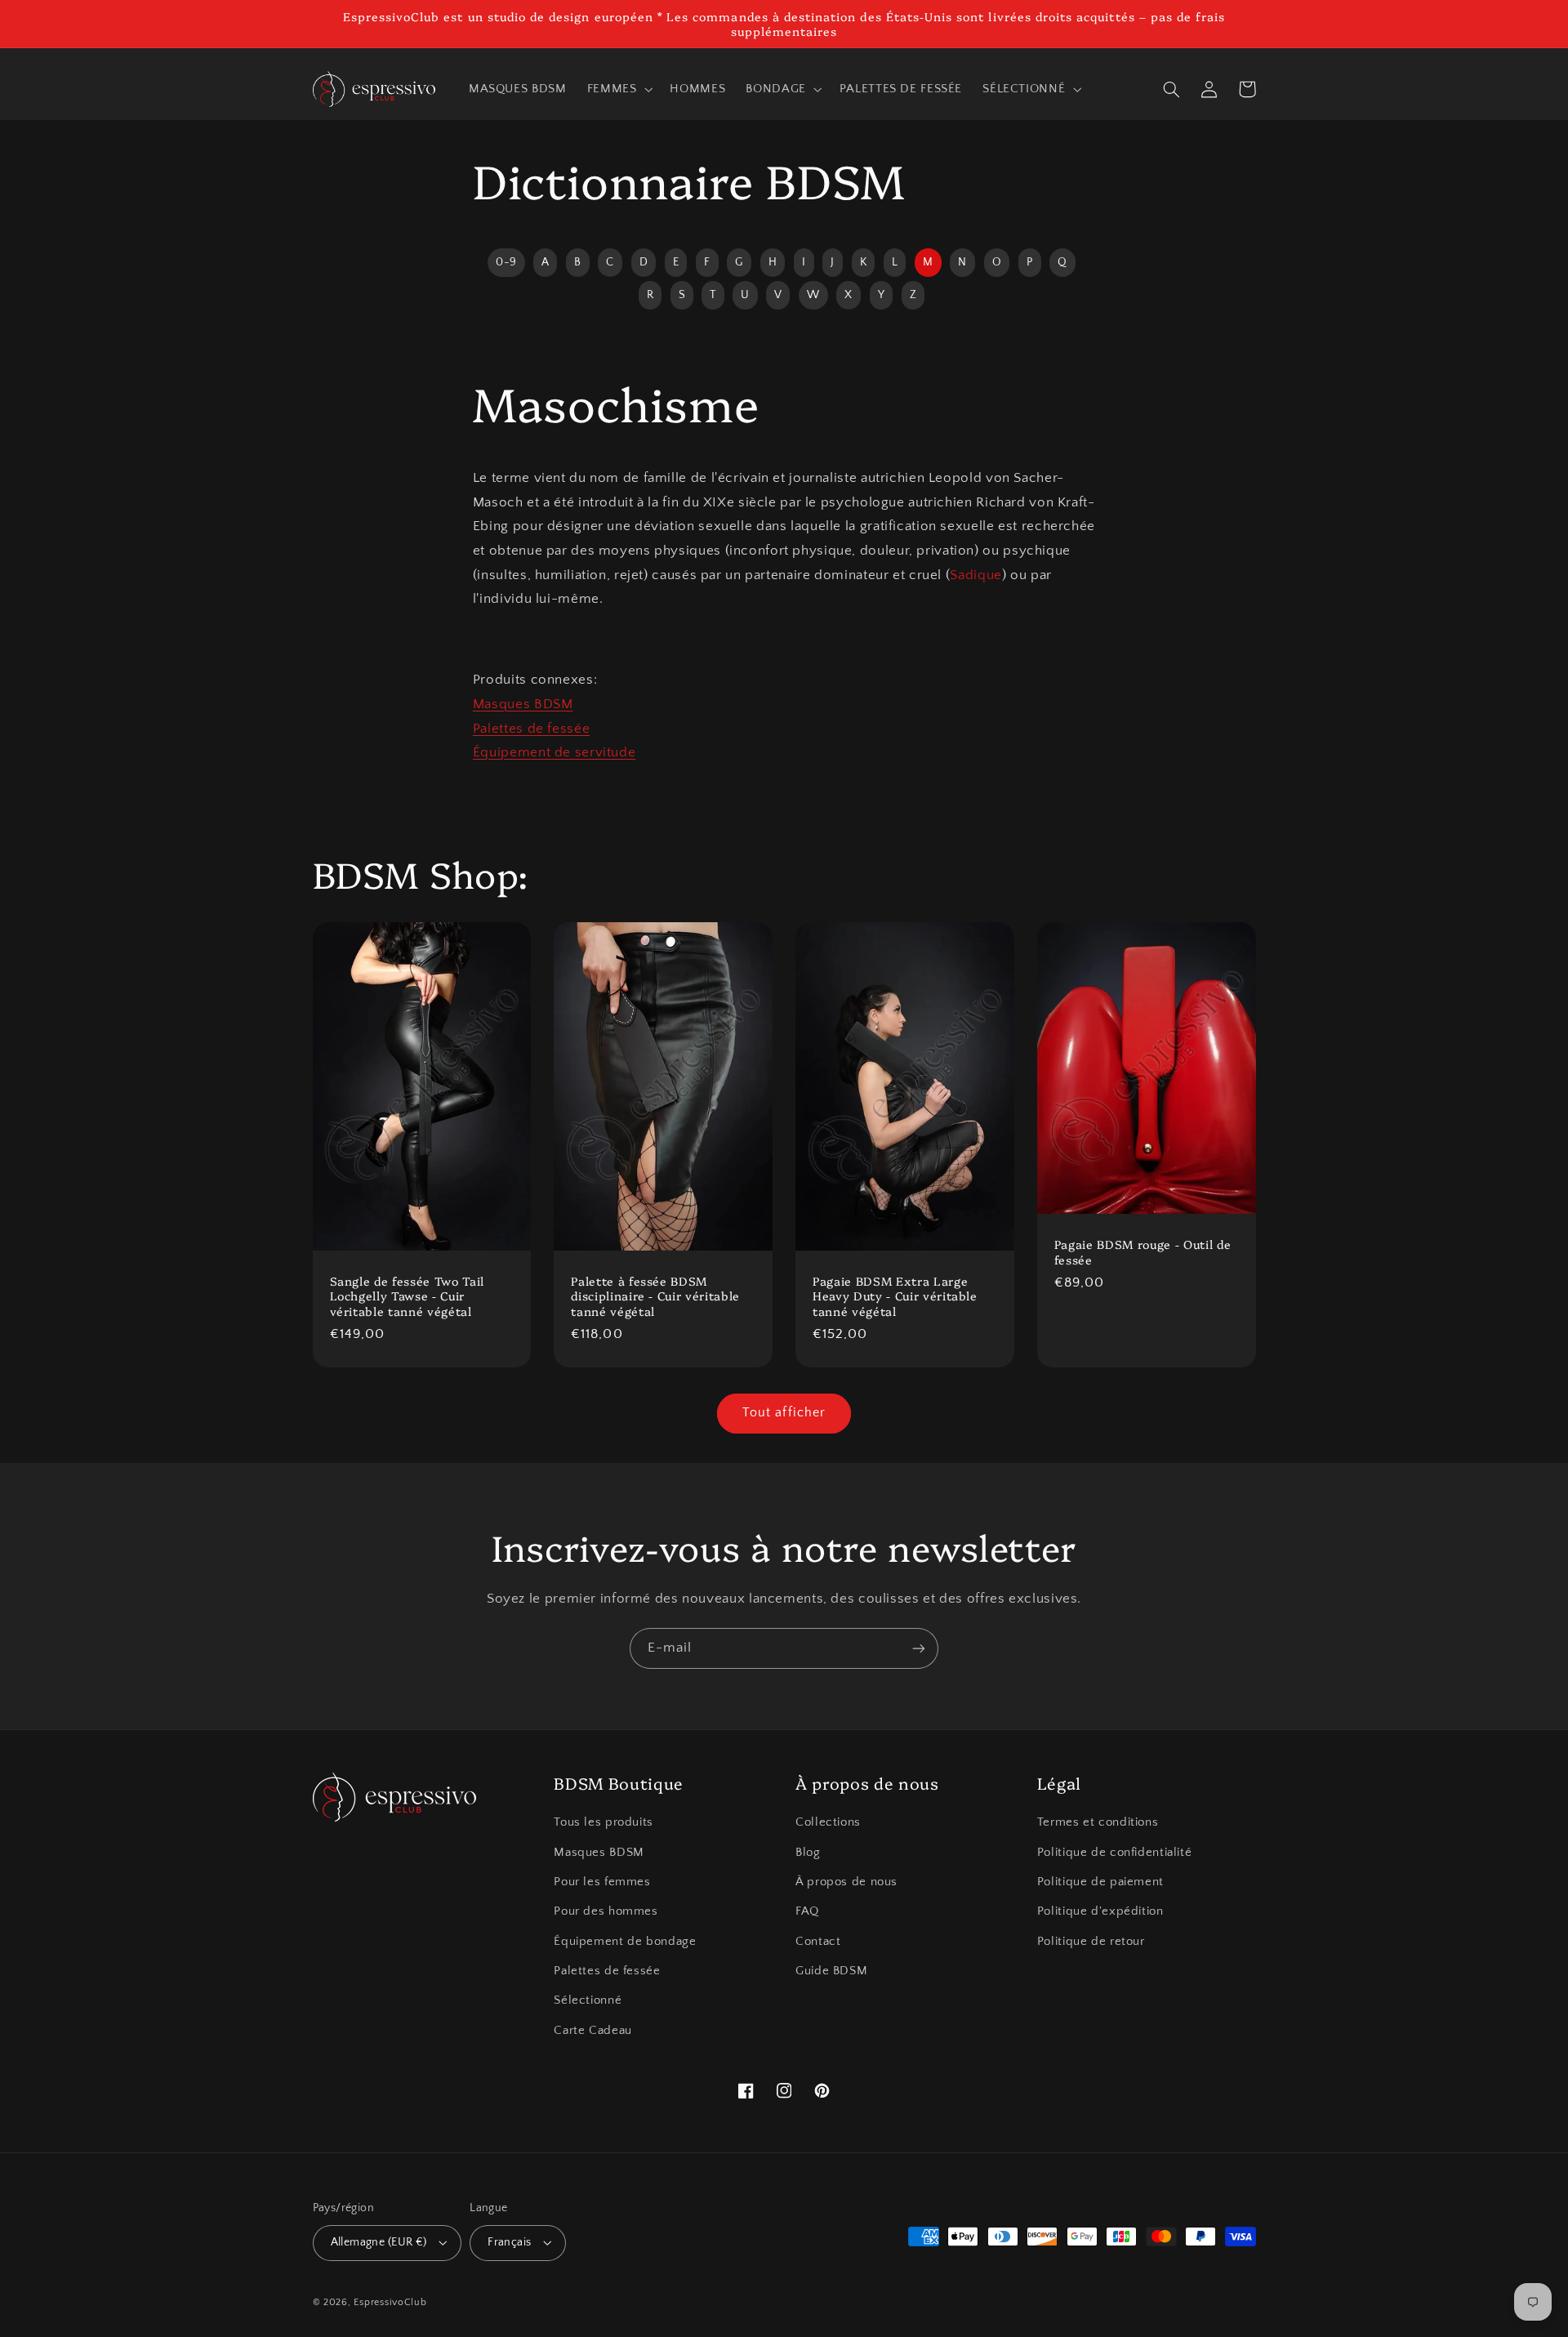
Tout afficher (784, 1413)
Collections (828, 1822)
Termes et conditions (1098, 1822)
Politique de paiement (1100, 1882)
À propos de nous (846, 1882)
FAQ (807, 1911)
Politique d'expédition (1100, 1911)
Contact (818, 1942)
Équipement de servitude (555, 752)
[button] (618, 89)
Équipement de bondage (625, 1942)
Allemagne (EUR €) (379, 2242)
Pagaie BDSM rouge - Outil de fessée (1143, 1252)
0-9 (506, 262)
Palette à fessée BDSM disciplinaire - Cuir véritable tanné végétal (655, 1296)
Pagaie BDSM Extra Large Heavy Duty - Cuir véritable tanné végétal (895, 1296)
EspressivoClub (390, 2302)
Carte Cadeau (593, 2031)
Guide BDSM (831, 1971)
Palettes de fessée (531, 729)
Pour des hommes (606, 1911)
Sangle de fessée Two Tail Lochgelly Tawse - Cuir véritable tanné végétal (408, 1296)
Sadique (976, 575)
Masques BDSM (523, 704)
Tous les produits (604, 1822)
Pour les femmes (602, 1882)
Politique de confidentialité (1115, 1853)
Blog (808, 1853)
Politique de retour (1091, 1942)
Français (509, 2242)
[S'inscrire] (919, 1648)
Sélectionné (588, 2000)
